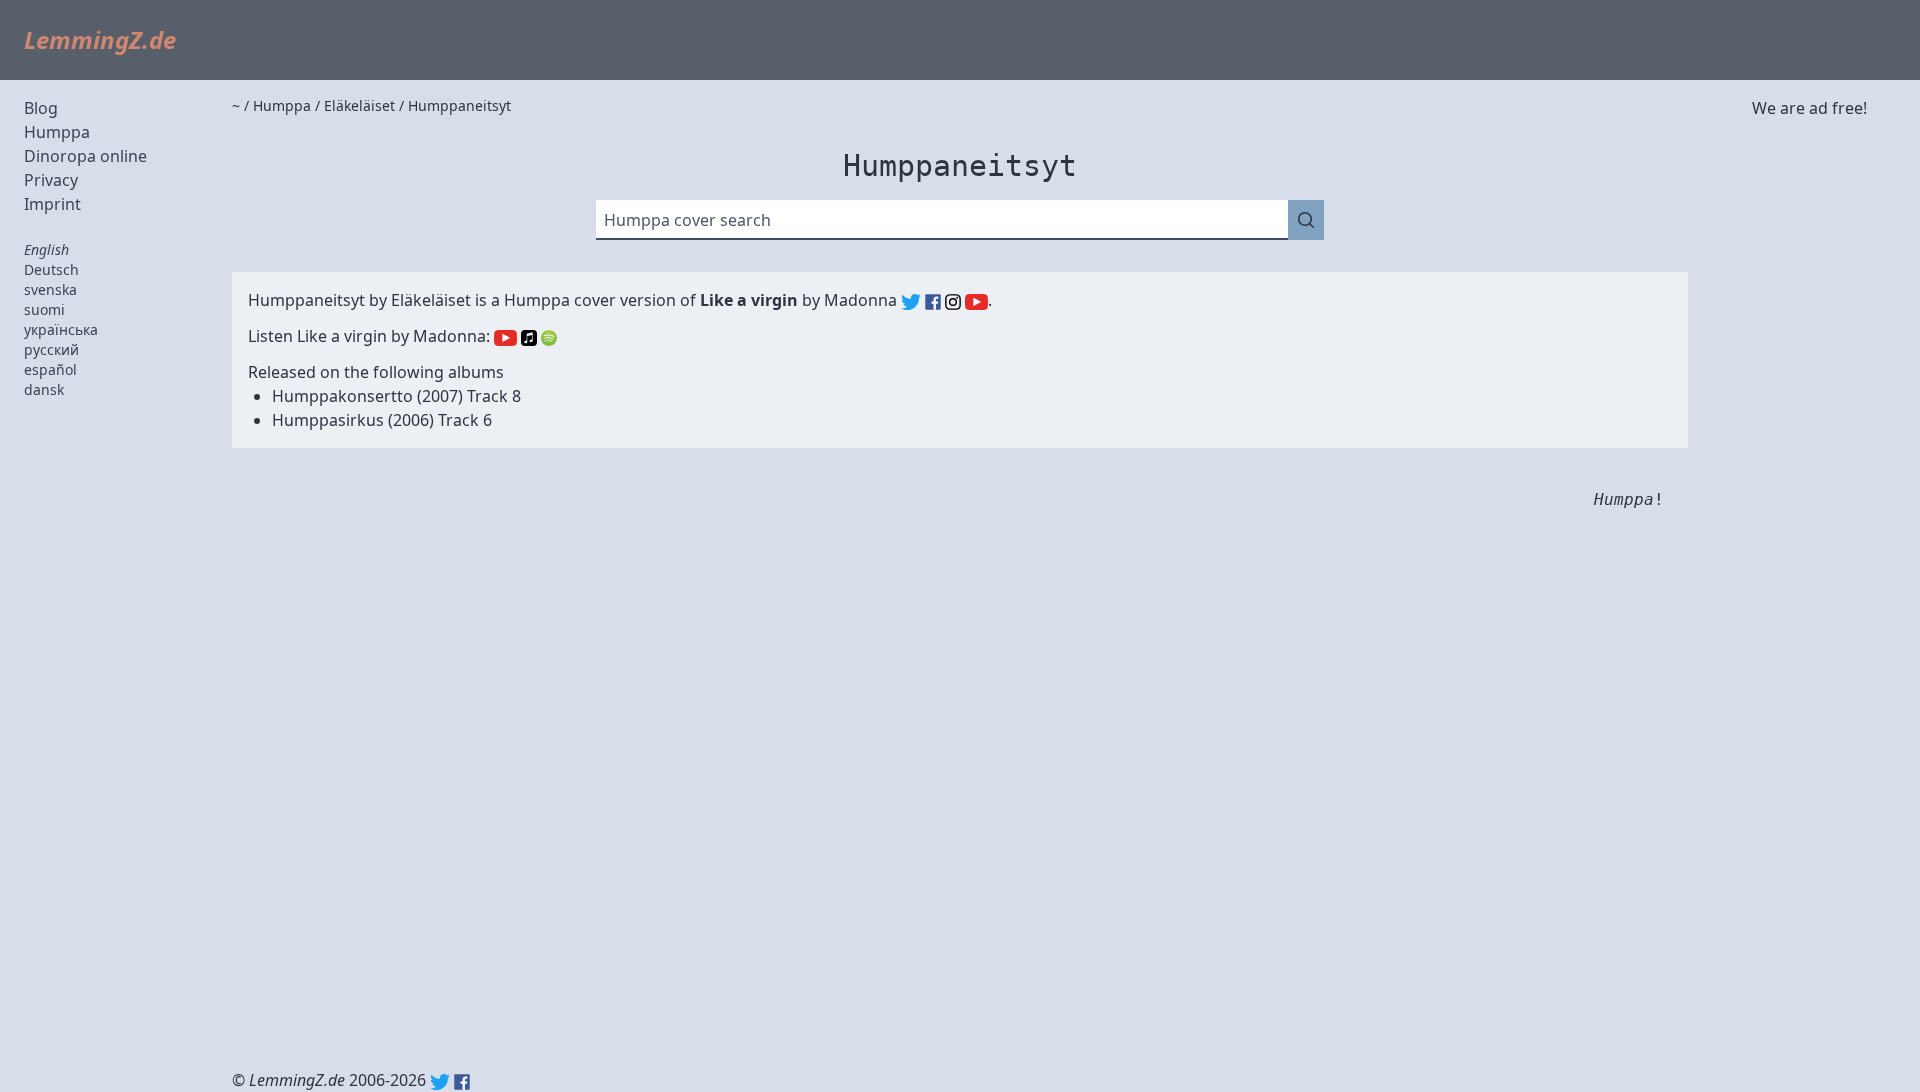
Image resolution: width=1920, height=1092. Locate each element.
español (50, 369)
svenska (50, 289)
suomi (44, 309)
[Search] (1306, 220)
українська (61, 329)
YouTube (505, 338)
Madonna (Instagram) (953, 302)
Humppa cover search (687, 220)
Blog (41, 108)
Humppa (57, 132)
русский (51, 349)
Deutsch (51, 269)
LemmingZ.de (100, 39)
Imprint (52, 204)
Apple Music (529, 338)
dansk (44, 389)
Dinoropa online (85, 156)
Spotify (549, 338)
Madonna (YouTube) (976, 302)
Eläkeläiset (431, 300)
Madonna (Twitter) (911, 302)
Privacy (51, 180)
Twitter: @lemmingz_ (440, 1082)
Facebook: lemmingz (462, 1082)
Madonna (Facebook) (933, 302)
